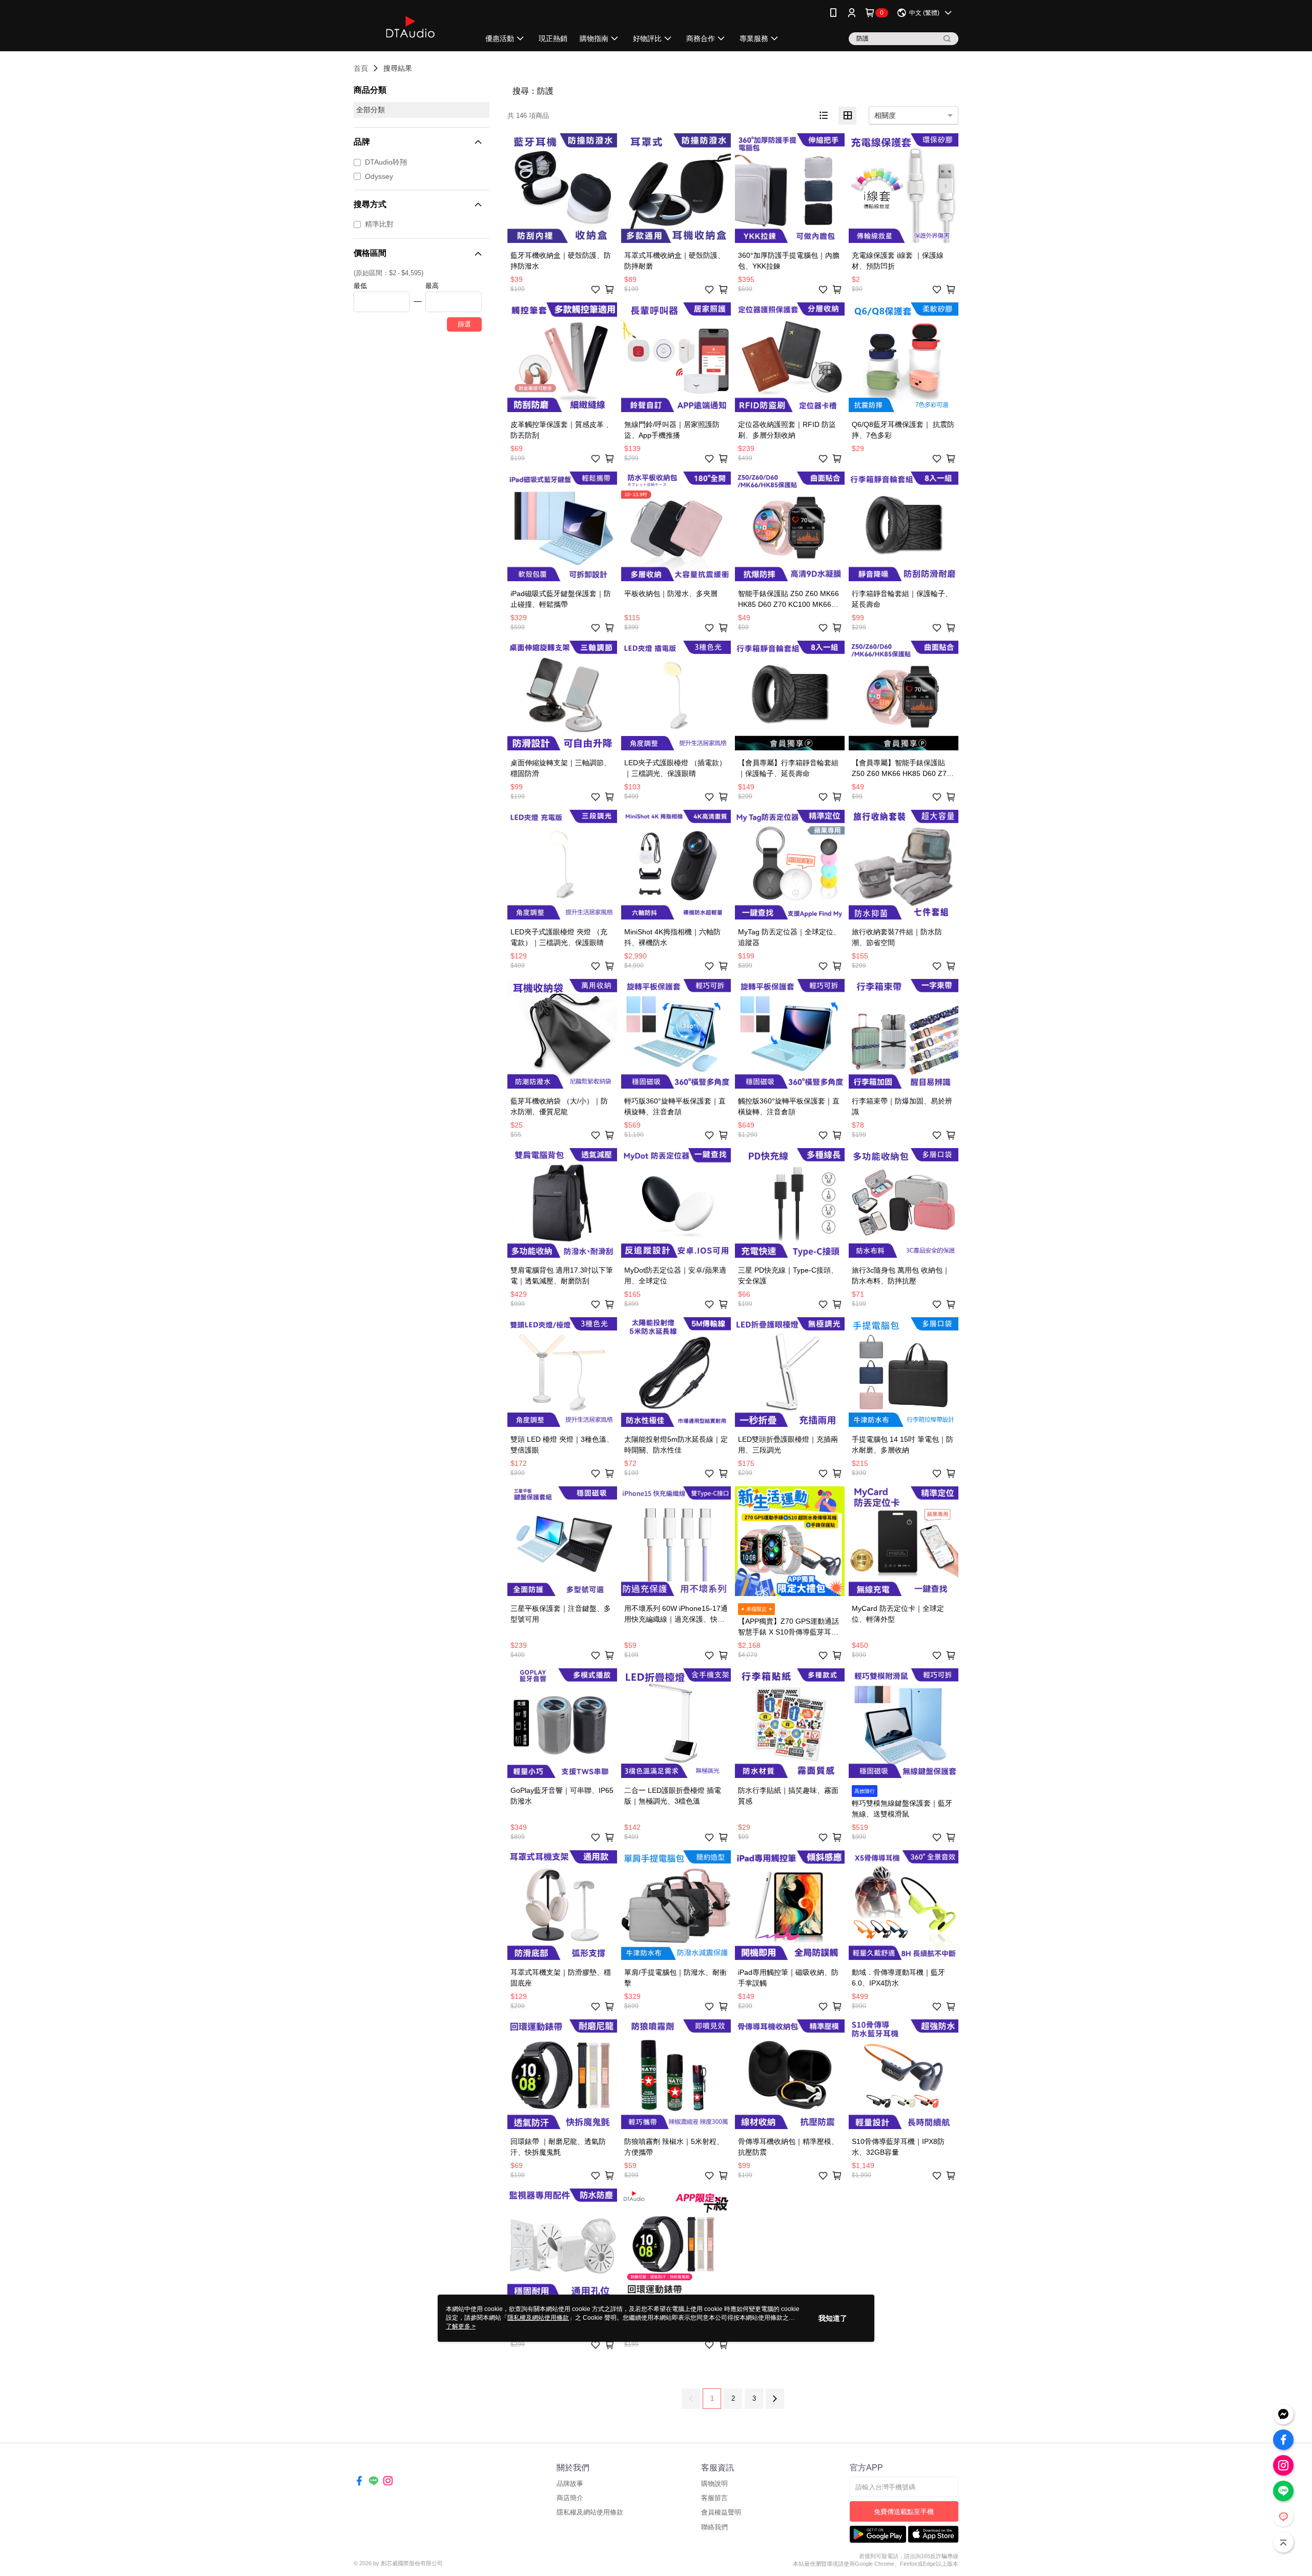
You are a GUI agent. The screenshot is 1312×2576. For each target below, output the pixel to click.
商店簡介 (570, 2498)
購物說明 (714, 2483)
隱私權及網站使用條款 (590, 2512)
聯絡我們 (714, 2527)
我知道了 (833, 2318)
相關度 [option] (885, 115)
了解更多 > (461, 2326)
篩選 (464, 324)
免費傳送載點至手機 (904, 2512)
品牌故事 (570, 2483)
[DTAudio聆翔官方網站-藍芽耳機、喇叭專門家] (411, 27)
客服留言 (714, 2498)
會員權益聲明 (721, 2512)
